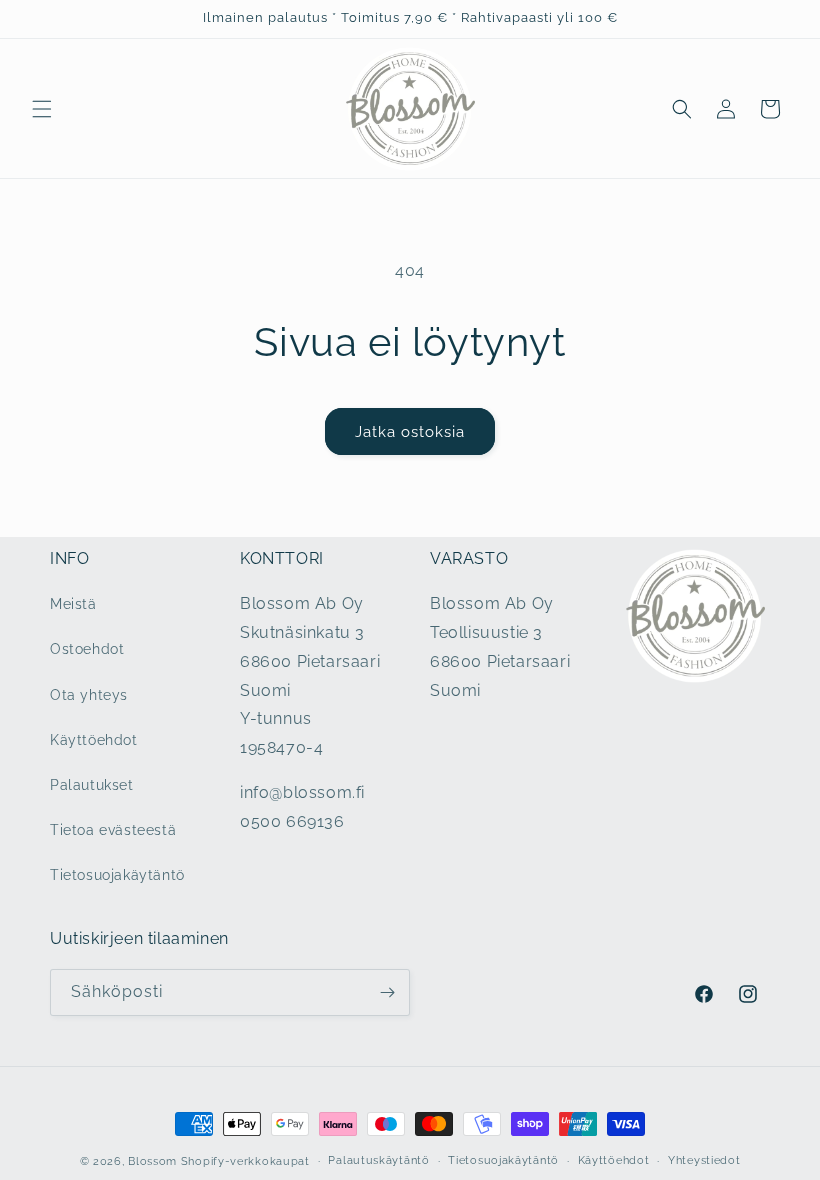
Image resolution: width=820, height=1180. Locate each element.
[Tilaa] (387, 992)
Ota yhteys (89, 695)
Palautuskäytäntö (378, 1160)
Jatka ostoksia (410, 432)
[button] (42, 109)
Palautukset (92, 785)
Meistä (73, 604)
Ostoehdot (87, 649)
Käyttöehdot (94, 740)
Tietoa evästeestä (113, 830)
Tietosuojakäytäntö (117, 875)
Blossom (152, 1161)
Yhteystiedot (704, 1160)
